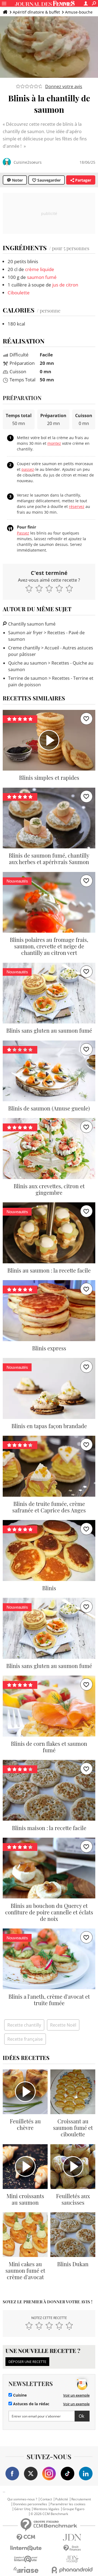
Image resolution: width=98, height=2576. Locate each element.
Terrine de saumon (28, 678)
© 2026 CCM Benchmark (49, 2514)
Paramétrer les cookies (68, 2504)
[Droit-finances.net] (72, 2548)
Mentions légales (46, 2509)
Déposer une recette (27, 2362)
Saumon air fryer (25, 633)
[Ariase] (26, 2570)
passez (28, 469)
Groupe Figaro (73, 2509)
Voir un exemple (76, 2395)
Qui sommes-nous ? (22, 2499)
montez (54, 443)
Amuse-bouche (79, 12)
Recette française (25, 2039)
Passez (23, 533)
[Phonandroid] (72, 2570)
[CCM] (26, 2537)
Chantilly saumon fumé (31, 624)
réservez (77, 506)
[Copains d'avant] (26, 2559)
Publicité (62, 2499)
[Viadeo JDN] (72, 2559)
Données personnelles (30, 2504)
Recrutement (81, 2499)
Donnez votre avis (64, 86)
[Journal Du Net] (72, 2537)
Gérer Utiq (22, 2509)
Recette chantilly (24, 2025)
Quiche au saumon (27, 663)
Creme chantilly (24, 648)
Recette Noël (63, 2025)
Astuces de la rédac (31, 2404)
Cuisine (19, 2395)
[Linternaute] (26, 2548)
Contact (46, 2499)
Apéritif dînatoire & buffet (36, 12)
